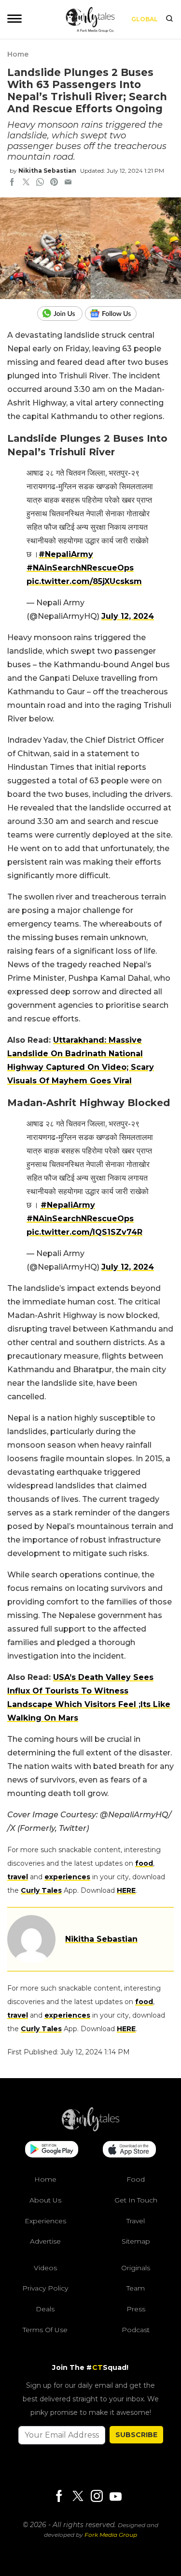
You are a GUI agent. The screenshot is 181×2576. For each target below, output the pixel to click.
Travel (136, 2221)
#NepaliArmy (66, 554)
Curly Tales (41, 1890)
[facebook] (12, 183)
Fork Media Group (111, 2535)
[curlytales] (91, 2129)
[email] (68, 183)
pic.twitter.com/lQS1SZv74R (84, 1232)
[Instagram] (97, 2497)
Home (18, 54)
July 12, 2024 (128, 616)
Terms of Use (45, 2330)
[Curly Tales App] (52, 2150)
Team (136, 2288)
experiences (67, 1877)
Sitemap (136, 2241)
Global (145, 19)
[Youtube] (115, 2496)
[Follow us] (114, 314)
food (144, 1863)
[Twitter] (78, 2497)
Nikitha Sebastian (47, 171)
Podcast (136, 2330)
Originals (136, 2268)
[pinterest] (54, 183)
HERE (126, 1890)
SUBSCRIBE (136, 2435)
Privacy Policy (45, 2288)
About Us (45, 2200)
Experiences (45, 2221)
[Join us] (61, 314)
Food (136, 2179)
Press (136, 2309)
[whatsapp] (40, 183)
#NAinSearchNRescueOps (80, 568)
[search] (169, 19)
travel (18, 1877)
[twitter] (26, 183)
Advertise (45, 2241)
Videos (45, 2268)
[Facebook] (59, 2497)
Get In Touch (136, 2200)
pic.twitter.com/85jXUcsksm (84, 581)
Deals (45, 2309)
